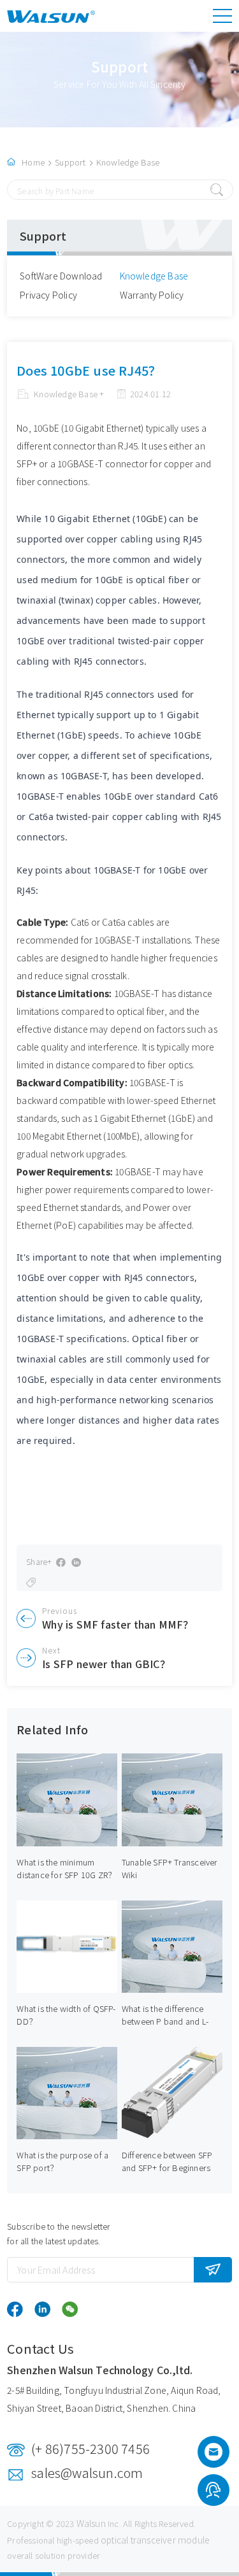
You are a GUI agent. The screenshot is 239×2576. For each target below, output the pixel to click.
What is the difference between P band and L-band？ (165, 2021)
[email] (214, 2456)
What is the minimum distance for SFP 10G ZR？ (66, 1868)
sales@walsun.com (87, 2473)
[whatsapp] (213, 2492)
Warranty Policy (152, 295)
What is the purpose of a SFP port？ (62, 2161)
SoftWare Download (61, 276)
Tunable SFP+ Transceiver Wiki (170, 1868)
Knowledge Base (128, 162)
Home (33, 162)
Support (70, 162)
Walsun (91, 2523)
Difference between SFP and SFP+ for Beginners (167, 2161)
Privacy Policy (48, 295)
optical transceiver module (155, 2540)
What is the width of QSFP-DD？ (66, 2015)
